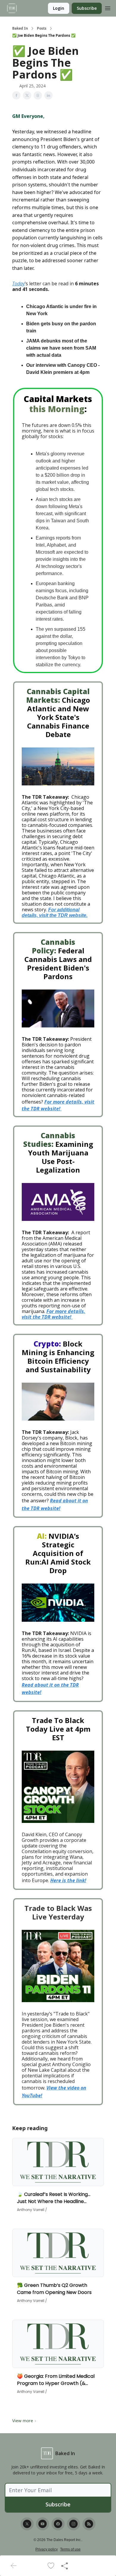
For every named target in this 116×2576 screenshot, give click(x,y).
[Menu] (108, 7)
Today (18, 284)
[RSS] (89, 2524)
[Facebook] (58, 2524)
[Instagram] (73, 2524)
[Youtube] (43, 2524)
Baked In (20, 28)
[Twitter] (27, 2524)
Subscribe (87, 8)
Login (59, 8)
